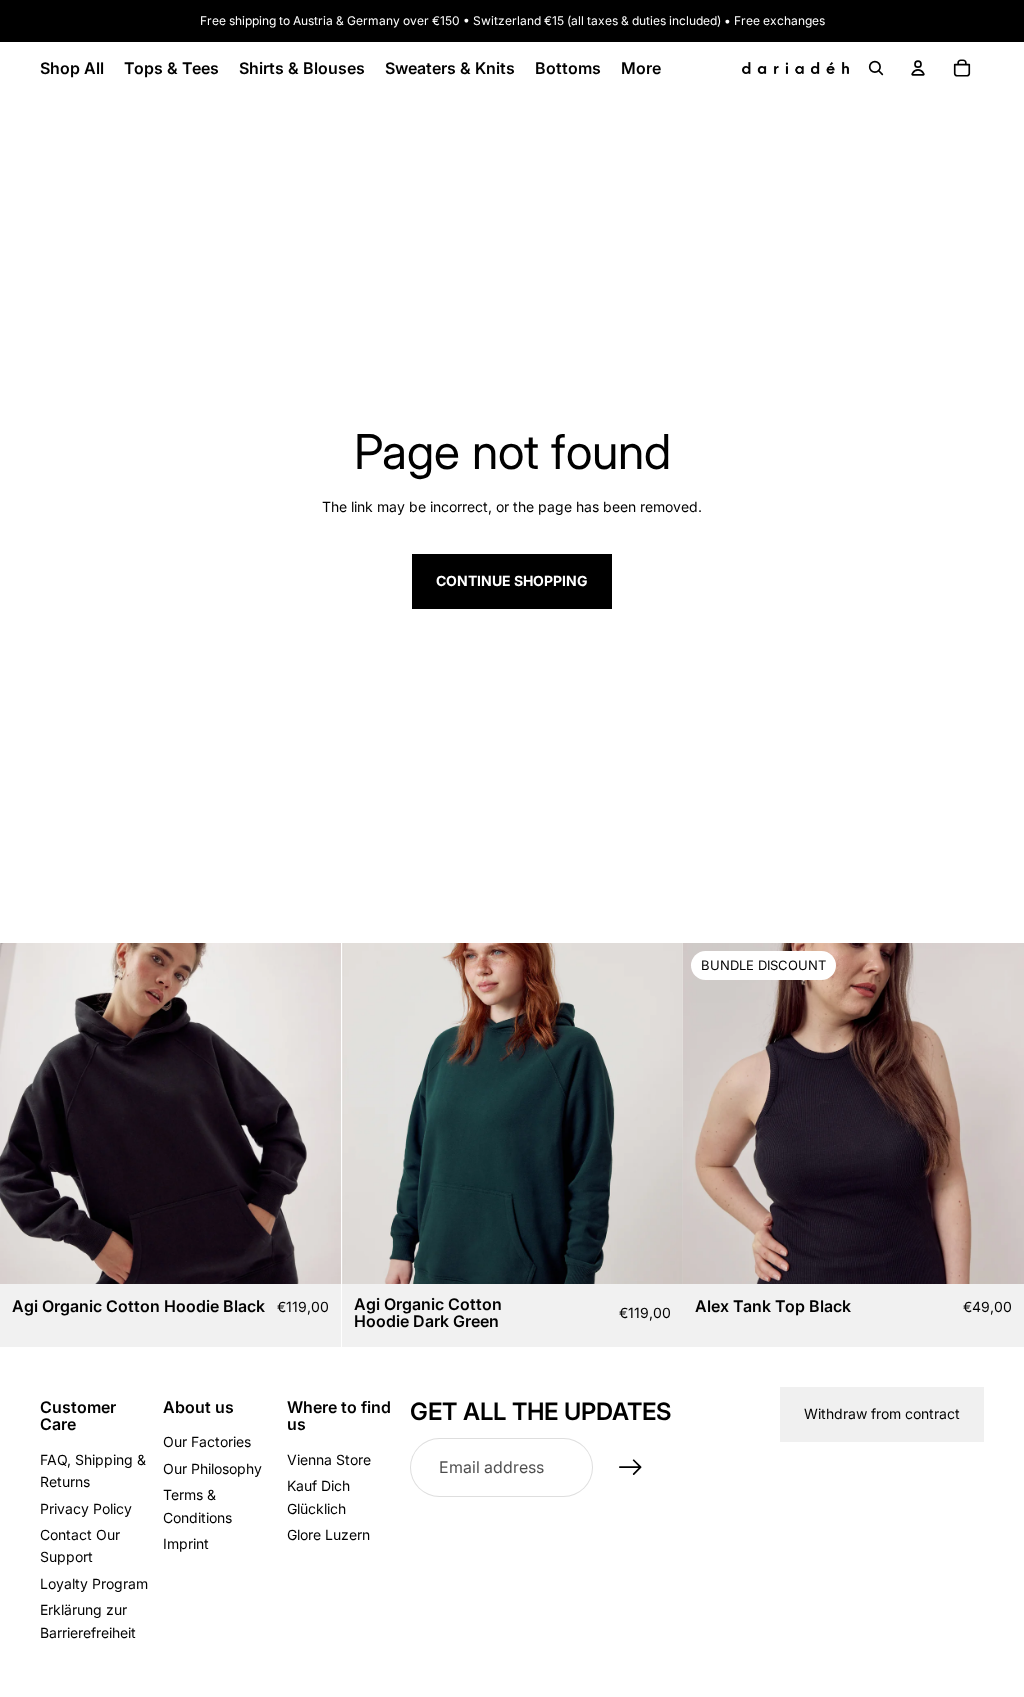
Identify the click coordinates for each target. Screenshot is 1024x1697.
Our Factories (207, 1441)
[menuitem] (641, 68)
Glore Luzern (328, 1534)
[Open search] (876, 68)
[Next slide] (311, 1113)
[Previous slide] (30, 1113)
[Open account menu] (918, 68)
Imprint (186, 1543)
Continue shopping (512, 580)
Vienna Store (329, 1459)
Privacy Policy (86, 1508)
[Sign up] (631, 1468)
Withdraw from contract (882, 1413)
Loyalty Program (94, 1583)
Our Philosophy (212, 1468)
